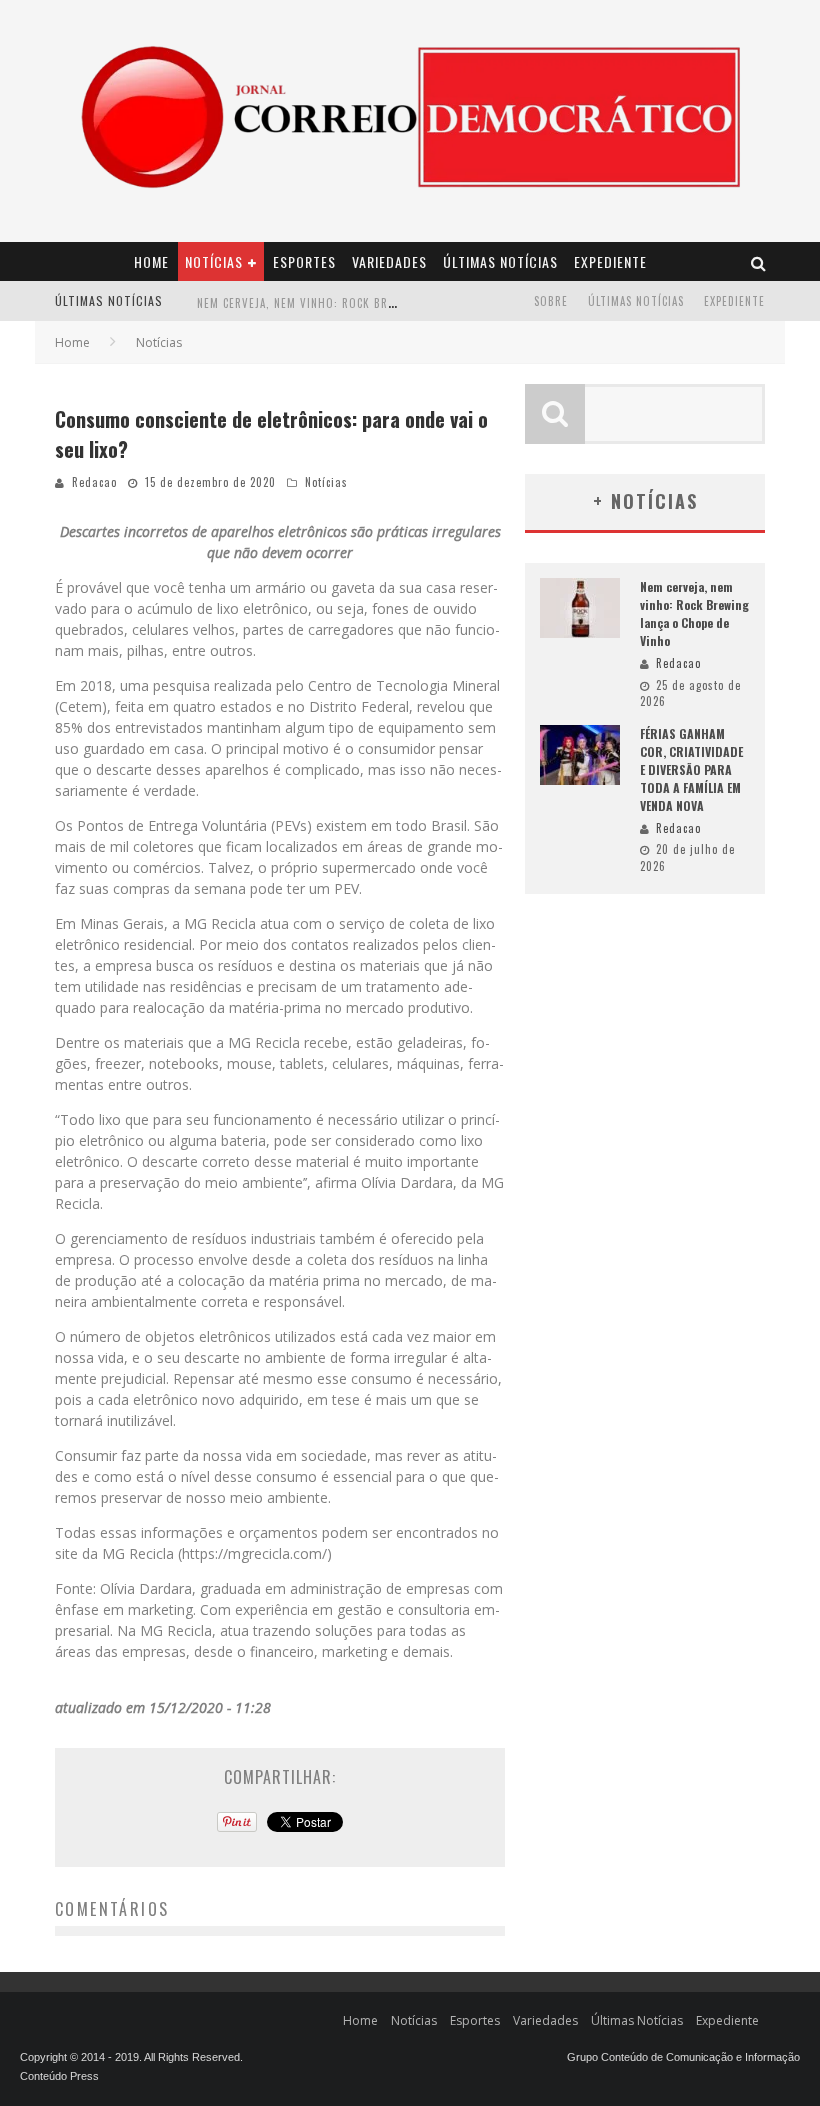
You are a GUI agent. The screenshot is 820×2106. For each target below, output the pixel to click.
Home (151, 261)
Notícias (214, 261)
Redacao (94, 482)
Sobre (551, 301)
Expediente (610, 261)
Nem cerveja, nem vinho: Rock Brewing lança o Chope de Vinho (379, 292)
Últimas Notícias (500, 261)
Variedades (389, 261)
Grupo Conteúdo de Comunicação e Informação (683, 2057)
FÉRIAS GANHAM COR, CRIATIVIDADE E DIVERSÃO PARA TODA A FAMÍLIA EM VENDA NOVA (691, 769)
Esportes (304, 261)
